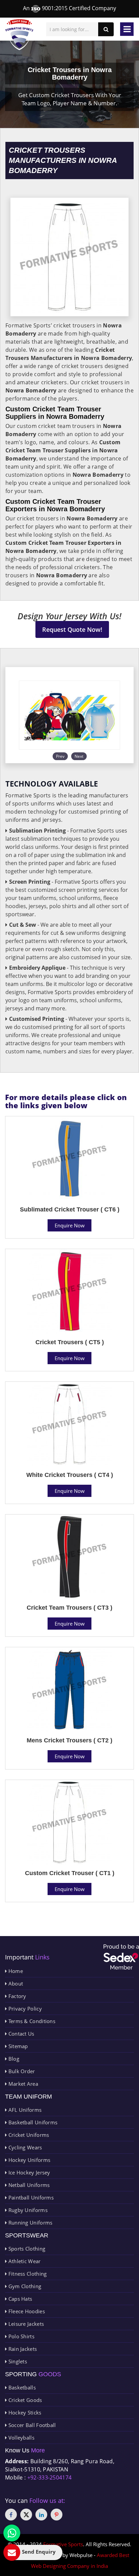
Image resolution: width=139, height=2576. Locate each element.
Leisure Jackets (25, 2324)
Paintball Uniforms (30, 2197)
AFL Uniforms (24, 2110)
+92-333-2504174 (50, 2477)
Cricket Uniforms (28, 2135)
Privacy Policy (24, 2009)
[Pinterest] (57, 2515)
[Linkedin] (41, 2515)
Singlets (17, 2361)
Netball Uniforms (28, 2185)
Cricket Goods (24, 2400)
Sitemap (17, 2046)
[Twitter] (26, 2515)
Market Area (22, 2084)
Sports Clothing (26, 2249)
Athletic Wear (24, 2261)
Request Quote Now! (72, 629)
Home (15, 1971)
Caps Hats (19, 2299)
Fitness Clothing (27, 2274)
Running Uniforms (30, 2223)
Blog (13, 2059)
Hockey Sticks (24, 2412)
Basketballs (21, 2387)
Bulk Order (21, 2071)
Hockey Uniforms (29, 2160)
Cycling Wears (24, 2147)
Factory (16, 1996)
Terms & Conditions (31, 2021)
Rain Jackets (22, 2349)
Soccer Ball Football (31, 2425)
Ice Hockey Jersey (28, 2172)
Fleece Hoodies (26, 2311)
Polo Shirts (21, 2336)
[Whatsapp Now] (12, 2533)
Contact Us (20, 2034)
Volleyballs (21, 2438)
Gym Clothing (24, 2286)
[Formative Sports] (19, 35)
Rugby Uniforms (27, 2210)
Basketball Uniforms (32, 2122)
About (15, 1983)
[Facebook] (11, 2515)
